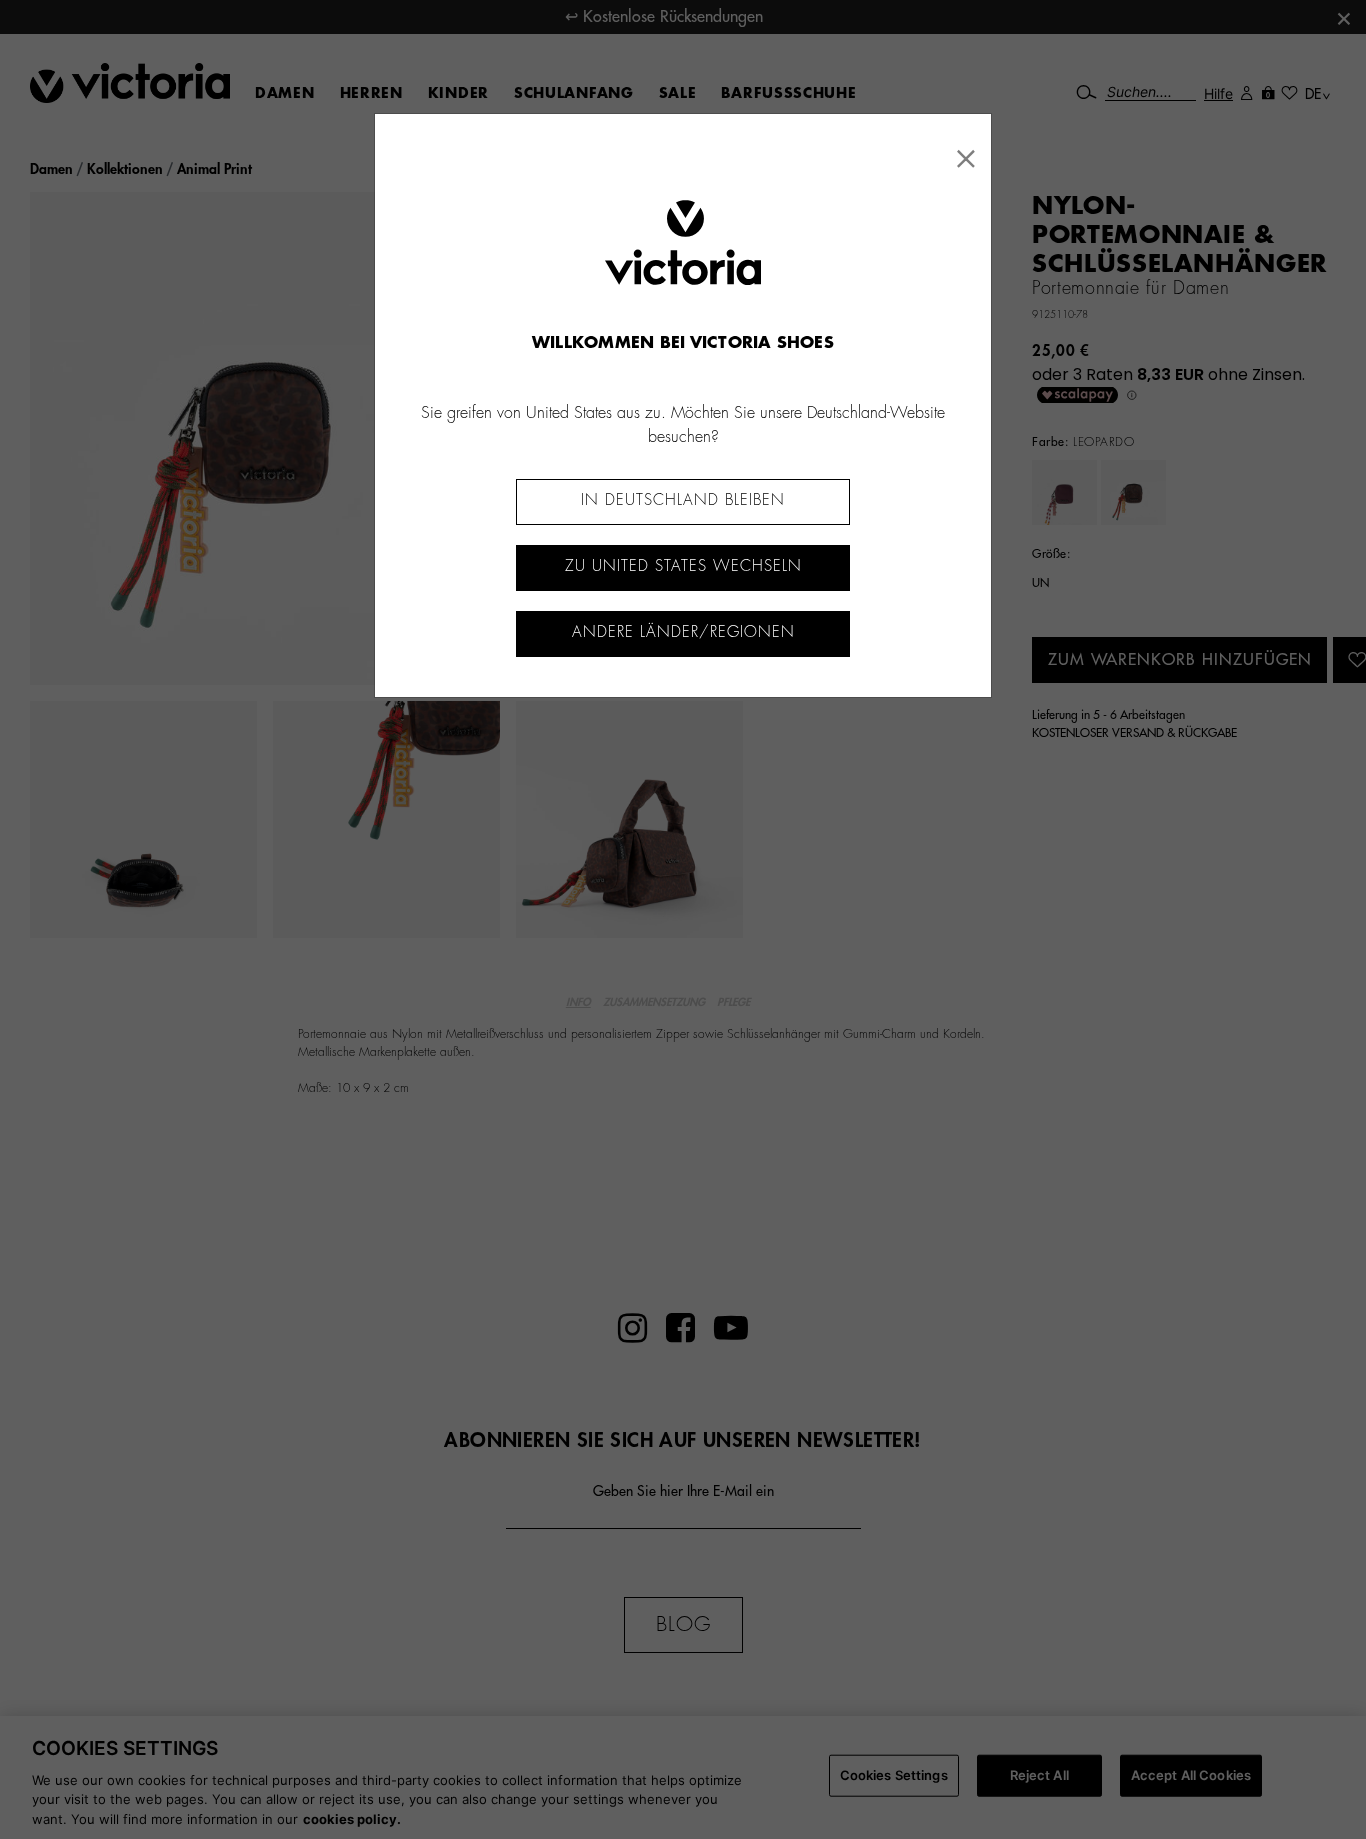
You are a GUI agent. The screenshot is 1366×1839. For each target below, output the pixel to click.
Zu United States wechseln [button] (683, 566)
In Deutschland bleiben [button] (683, 500)
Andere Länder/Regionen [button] (683, 632)
